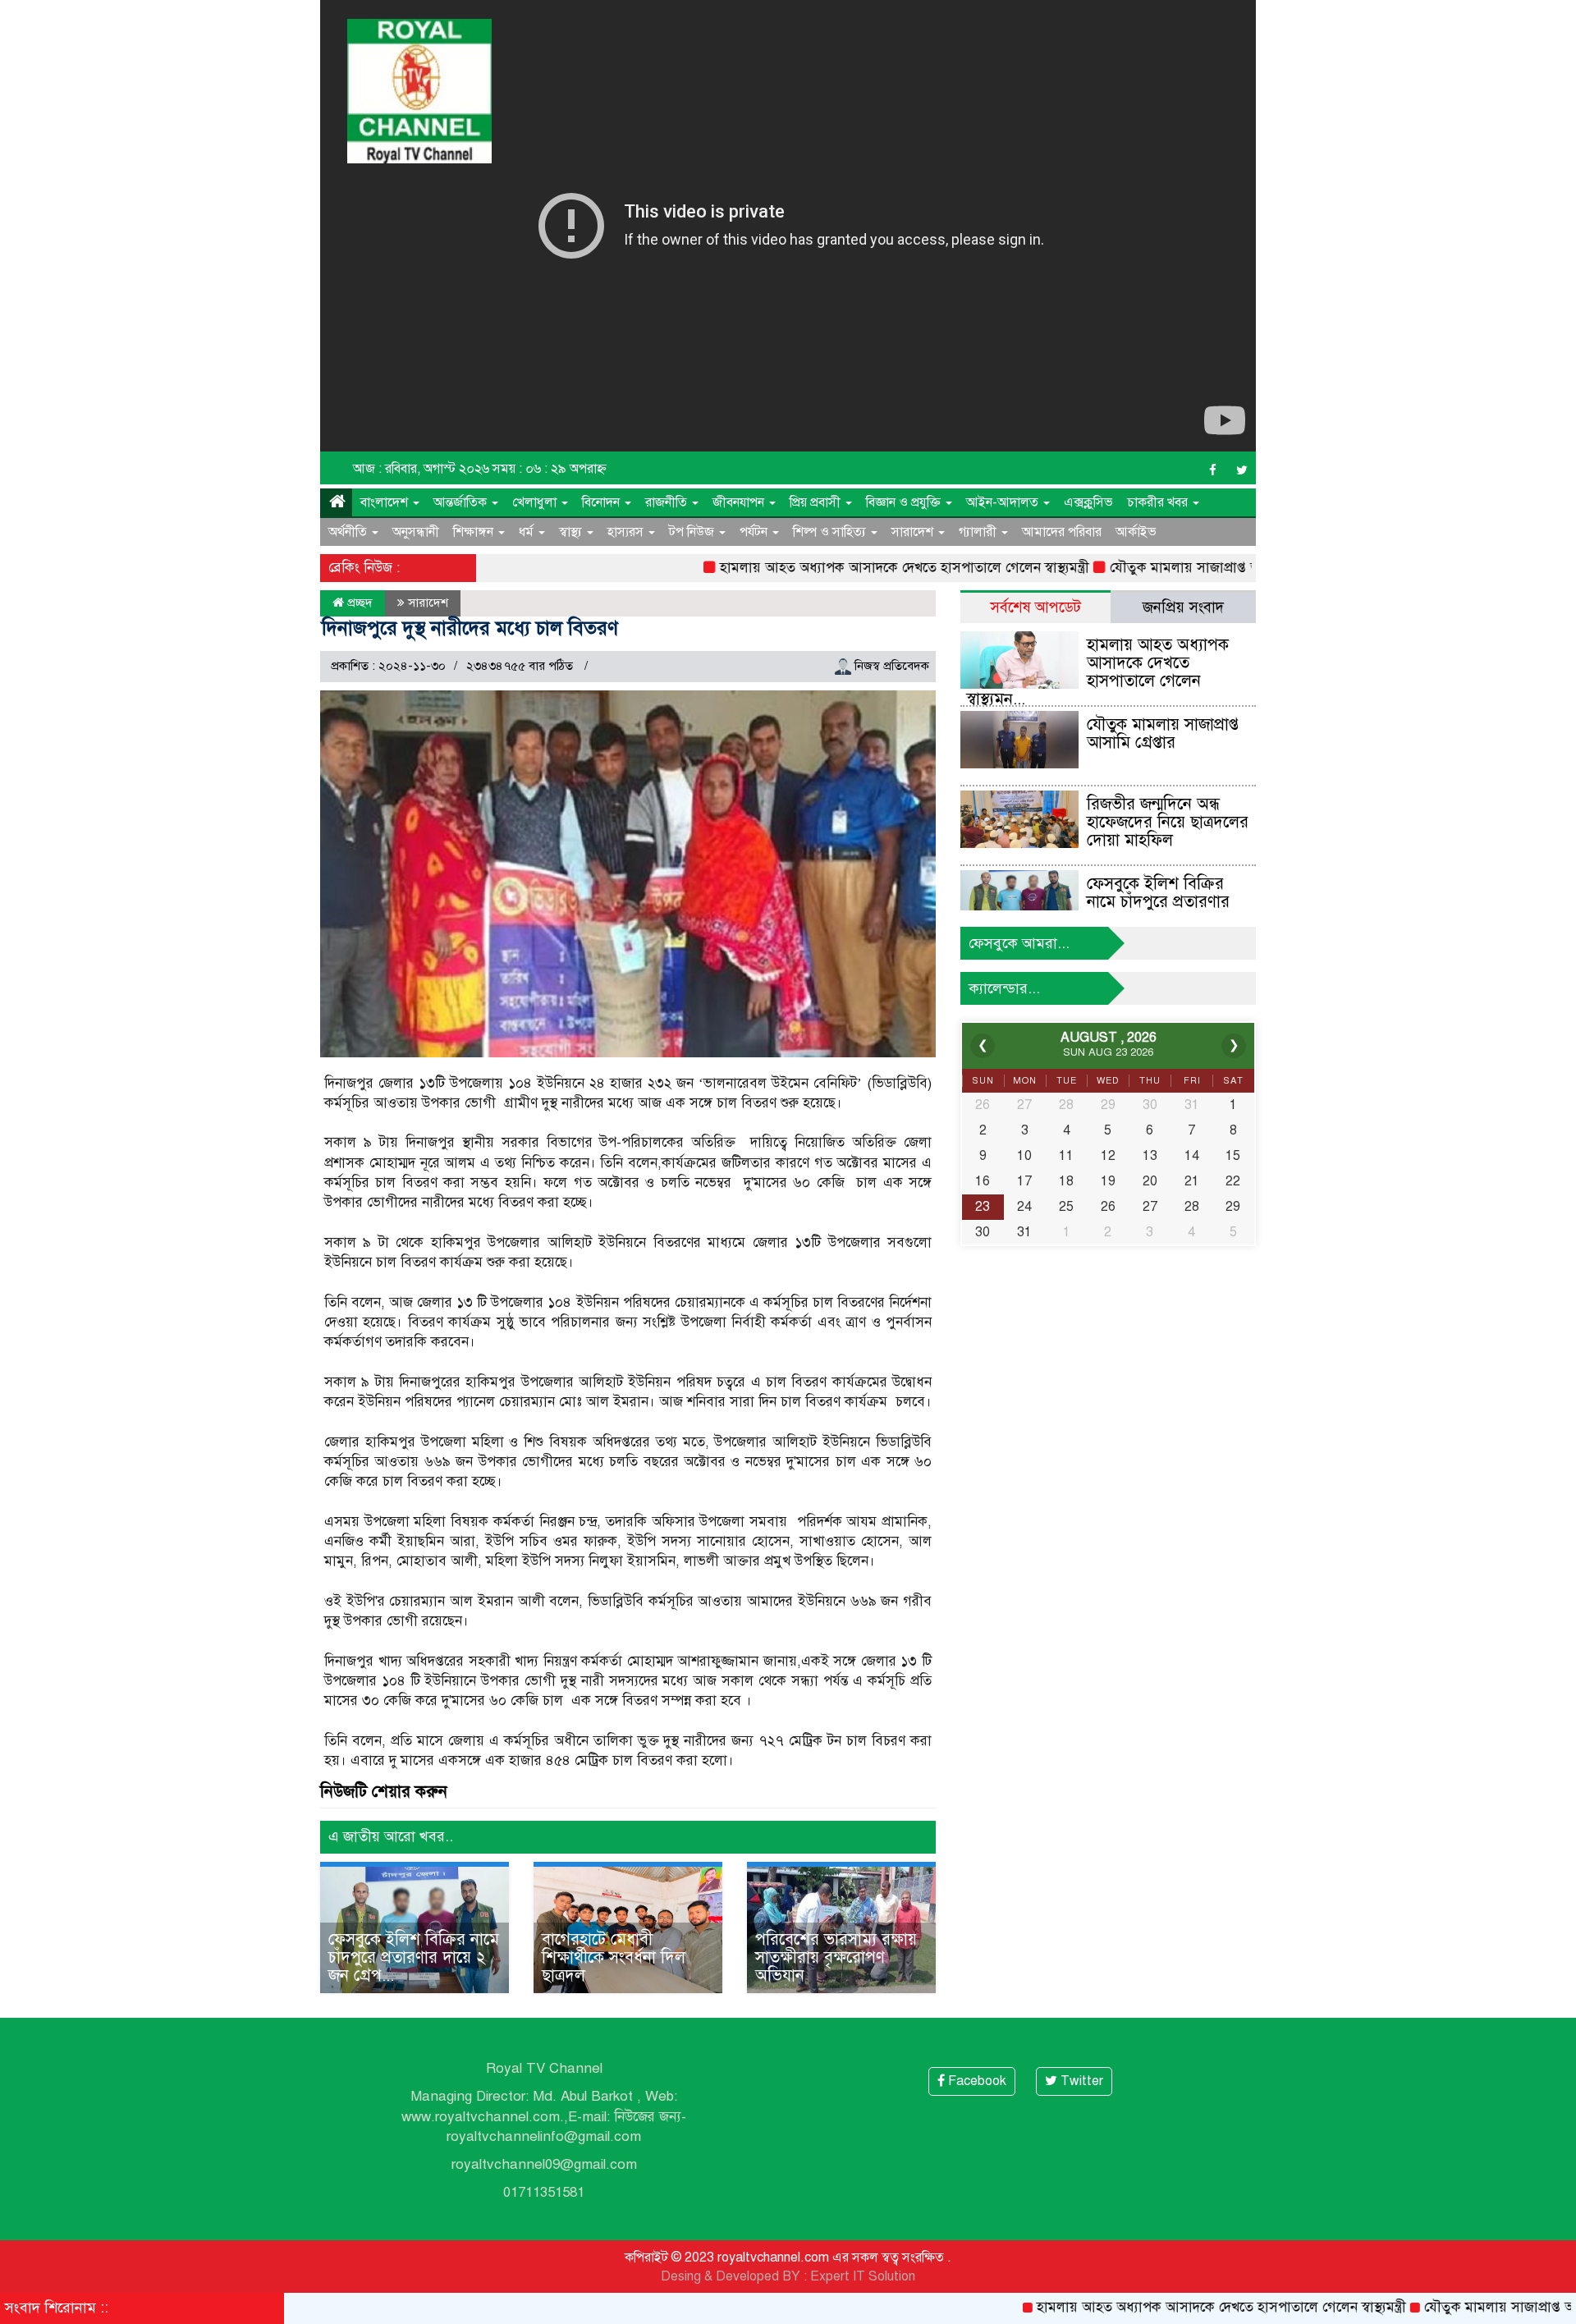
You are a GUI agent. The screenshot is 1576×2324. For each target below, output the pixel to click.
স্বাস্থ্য (572, 532)
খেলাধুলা (536, 502)
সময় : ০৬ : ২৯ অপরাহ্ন (550, 469)
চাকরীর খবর (1159, 502)
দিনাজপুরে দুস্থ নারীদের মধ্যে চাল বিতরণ (470, 628)
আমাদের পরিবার (1062, 532)
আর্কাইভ (1136, 532)
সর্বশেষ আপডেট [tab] (1035, 607)
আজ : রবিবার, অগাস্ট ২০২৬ (421, 469)
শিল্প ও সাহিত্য (831, 532)
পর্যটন (755, 532)
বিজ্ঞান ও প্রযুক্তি (905, 502)
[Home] (336, 502)
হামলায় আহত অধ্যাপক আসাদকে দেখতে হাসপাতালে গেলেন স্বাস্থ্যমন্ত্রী (842, 568)
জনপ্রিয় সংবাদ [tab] (1183, 607)
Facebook (976, 2081)
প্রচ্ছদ (358, 603)
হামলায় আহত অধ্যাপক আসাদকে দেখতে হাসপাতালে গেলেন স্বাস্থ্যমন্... (1097, 672)
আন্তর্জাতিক (462, 502)
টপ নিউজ (693, 532)
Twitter (1080, 2081)
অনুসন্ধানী (416, 532)
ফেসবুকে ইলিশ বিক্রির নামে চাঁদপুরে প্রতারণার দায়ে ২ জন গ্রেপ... (414, 1957)
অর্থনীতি (349, 532)
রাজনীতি (668, 502)
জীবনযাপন (740, 502)
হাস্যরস (627, 532)
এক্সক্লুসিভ (1088, 502)
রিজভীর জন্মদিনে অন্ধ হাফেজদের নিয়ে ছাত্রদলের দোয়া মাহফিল (1168, 822)
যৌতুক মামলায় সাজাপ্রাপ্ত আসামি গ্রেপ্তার (1157, 568)
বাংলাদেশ (386, 502)
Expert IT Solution (863, 2276)
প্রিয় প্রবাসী (817, 502)
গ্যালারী (979, 532)
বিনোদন (602, 502)
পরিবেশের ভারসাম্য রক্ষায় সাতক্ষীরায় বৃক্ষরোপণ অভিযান (836, 1957)
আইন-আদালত (1004, 502)
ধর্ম (528, 532)
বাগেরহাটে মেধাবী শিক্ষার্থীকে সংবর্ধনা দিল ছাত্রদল (614, 1957)
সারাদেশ (914, 532)
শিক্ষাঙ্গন (475, 532)
